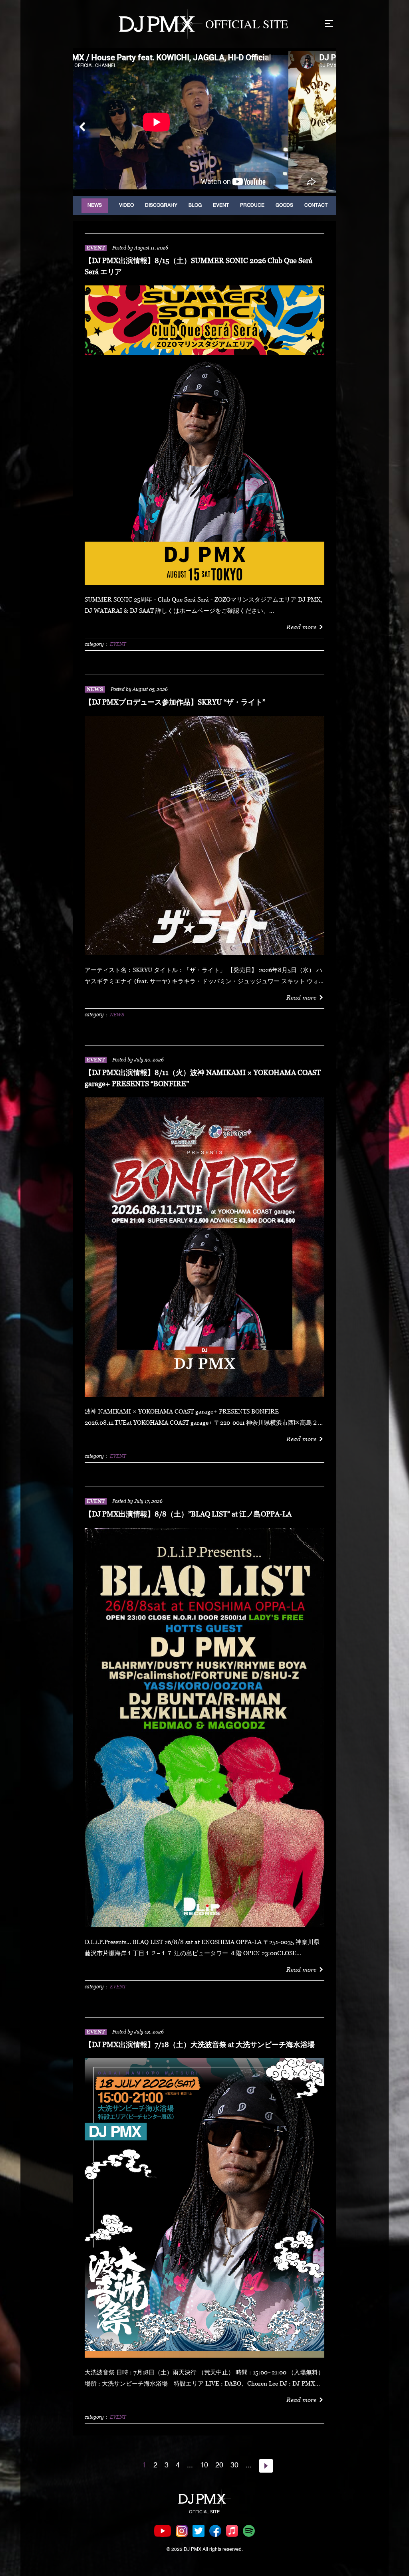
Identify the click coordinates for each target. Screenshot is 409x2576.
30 (234, 2465)
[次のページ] (266, 2466)
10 (204, 2465)
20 (219, 2465)
